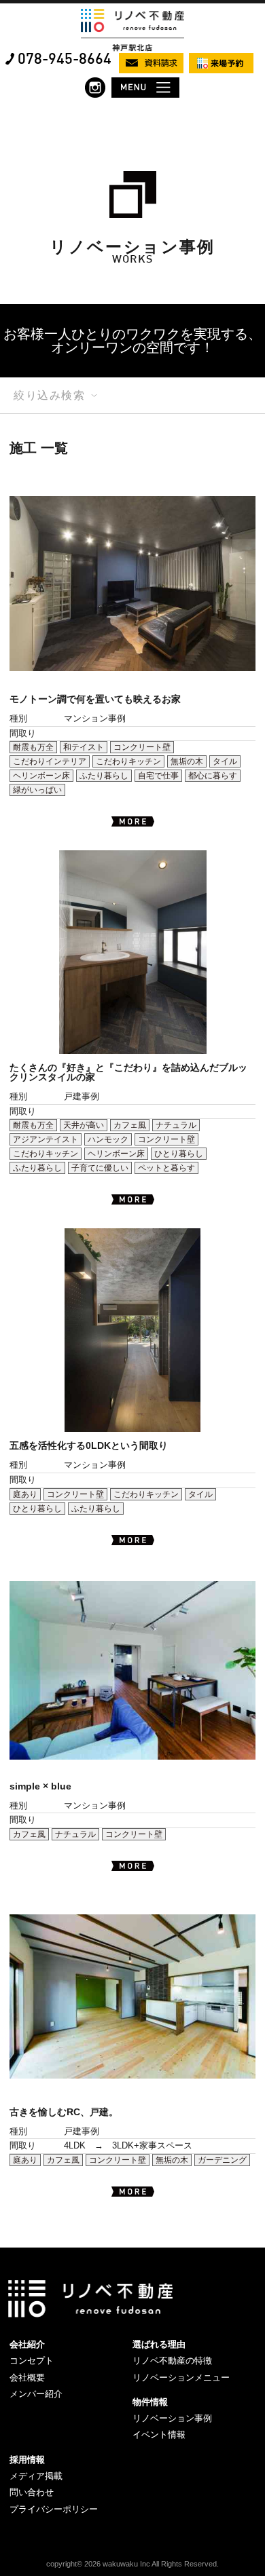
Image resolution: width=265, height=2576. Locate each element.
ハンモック (108, 1139)
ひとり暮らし (179, 1154)
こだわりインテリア (50, 761)
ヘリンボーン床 (41, 776)
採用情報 (27, 2460)
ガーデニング (222, 2160)
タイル (225, 761)
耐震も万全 (33, 747)
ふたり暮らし (104, 776)
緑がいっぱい (37, 790)
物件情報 (150, 2402)
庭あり (25, 1494)
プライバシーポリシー (54, 2509)
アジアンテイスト (46, 1139)
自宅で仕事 (158, 776)
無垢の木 (187, 761)
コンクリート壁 (142, 747)
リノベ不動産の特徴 (172, 2361)
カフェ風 (130, 1125)
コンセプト (32, 2361)
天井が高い (84, 1125)
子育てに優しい (100, 1168)
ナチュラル (176, 1125)
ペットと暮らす (166, 1168)
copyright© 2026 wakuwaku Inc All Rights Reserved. (132, 2564)
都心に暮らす (213, 776)
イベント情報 (159, 2435)
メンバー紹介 (36, 2394)
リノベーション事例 (172, 2418)
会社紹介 (27, 2344)
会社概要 (27, 2378)
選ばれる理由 (159, 2344)
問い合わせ (32, 2492)
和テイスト (84, 747)
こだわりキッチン (128, 761)
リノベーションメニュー (181, 2378)
